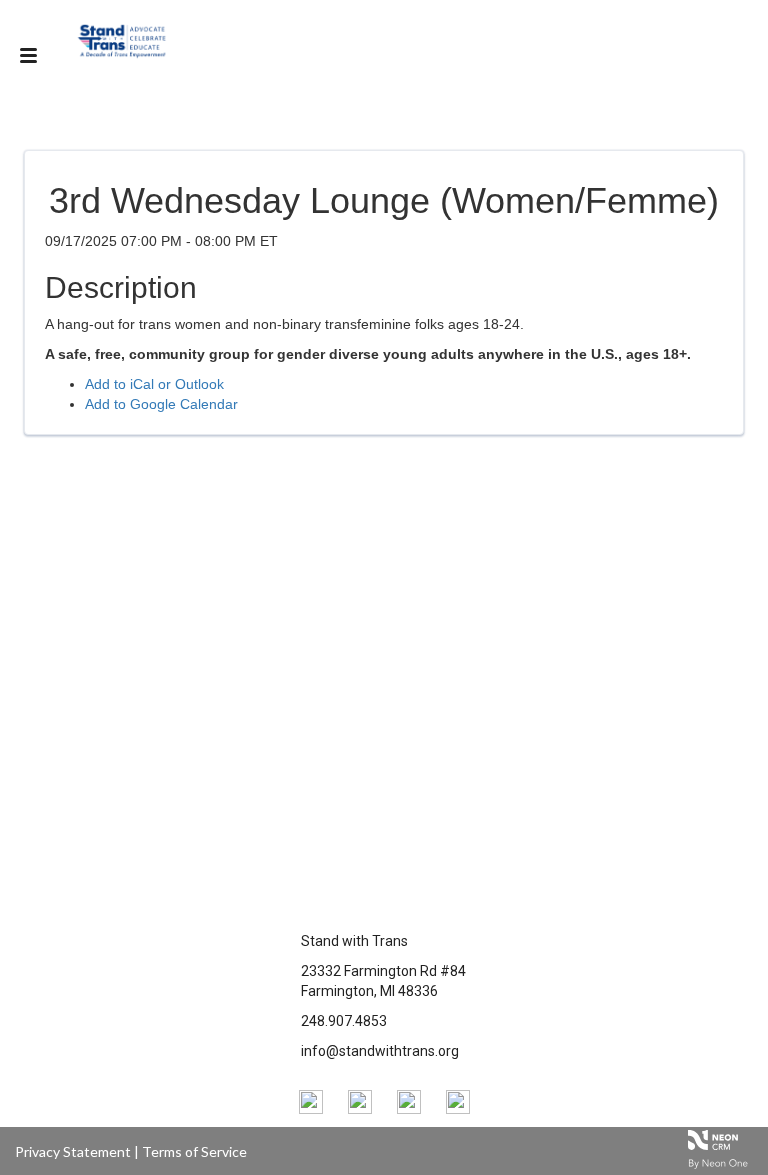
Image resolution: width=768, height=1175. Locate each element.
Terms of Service (194, 1151)
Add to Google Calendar (161, 404)
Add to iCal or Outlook (154, 384)
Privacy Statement (73, 1151)
